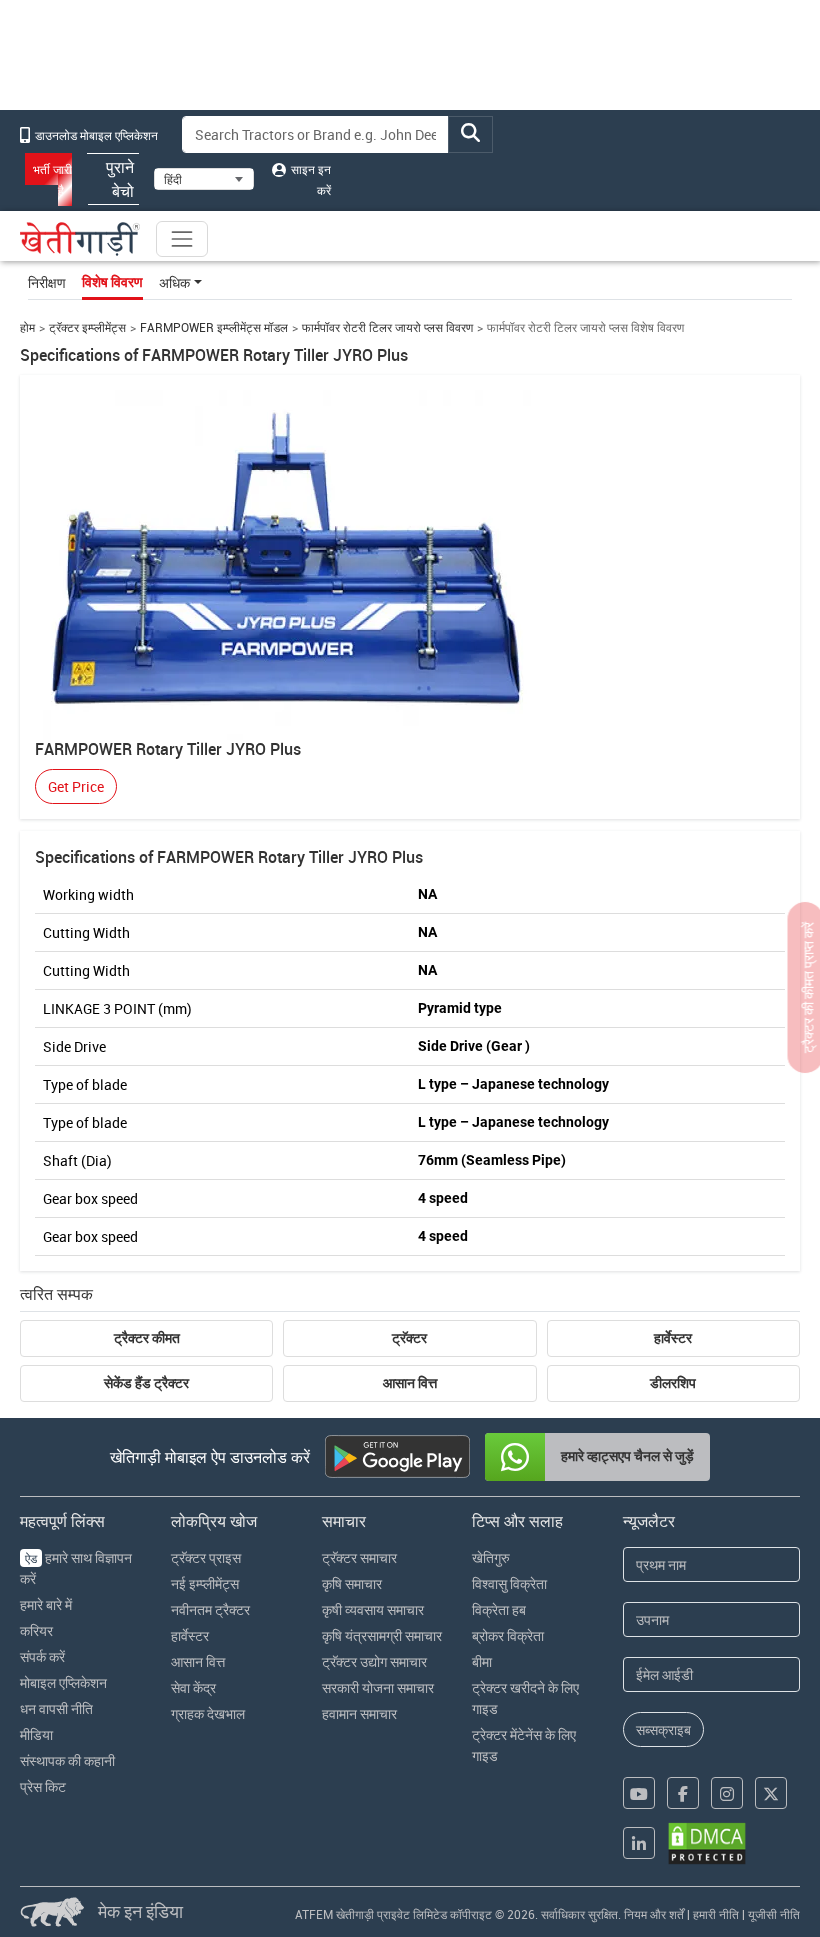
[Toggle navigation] (182, 239)
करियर (36, 1630)
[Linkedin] (639, 1843)
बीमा (482, 1661)
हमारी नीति (716, 1914)
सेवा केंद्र (193, 1687)
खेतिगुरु (491, 1557)
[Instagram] (727, 1793)
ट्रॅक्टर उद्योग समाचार (374, 1661)
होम (27, 327)
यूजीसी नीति (774, 1914)
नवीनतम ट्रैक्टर (210, 1609)
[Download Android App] (397, 1456)
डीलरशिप (673, 1383)
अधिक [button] (174, 282)
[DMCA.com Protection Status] (707, 1843)
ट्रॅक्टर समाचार (359, 1557)
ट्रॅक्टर (409, 1338)
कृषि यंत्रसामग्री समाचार (382, 1635)
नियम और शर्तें (654, 1914)
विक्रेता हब (499, 1609)
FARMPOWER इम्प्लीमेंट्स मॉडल (214, 327)
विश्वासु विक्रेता (509, 1583)
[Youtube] (639, 1793)
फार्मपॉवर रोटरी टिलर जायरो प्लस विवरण (387, 327)
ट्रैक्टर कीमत (147, 1338)
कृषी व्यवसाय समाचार (373, 1609)
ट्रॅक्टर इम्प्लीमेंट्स (87, 327)
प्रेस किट (43, 1786)
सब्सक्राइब (663, 1729)
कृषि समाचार (352, 1583)
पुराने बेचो (120, 179)
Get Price (76, 786)
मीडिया (36, 1734)
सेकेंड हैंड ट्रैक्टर (146, 1383)
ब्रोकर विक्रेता (508, 1635)
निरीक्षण (47, 282)
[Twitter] (771, 1793)
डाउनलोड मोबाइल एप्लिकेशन (95, 135)
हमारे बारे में (46, 1604)
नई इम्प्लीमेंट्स (205, 1583)
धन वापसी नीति (56, 1708)
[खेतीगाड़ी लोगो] (80, 239)
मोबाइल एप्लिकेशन (63, 1682)
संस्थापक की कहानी (67, 1760)
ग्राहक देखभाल (208, 1713)
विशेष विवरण (112, 282)
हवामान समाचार (359, 1713)
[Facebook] (683, 1793)
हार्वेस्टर (673, 1338)
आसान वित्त (410, 1383)
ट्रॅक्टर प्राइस (206, 1557)
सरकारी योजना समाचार (378, 1687)
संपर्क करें (42, 1656)
